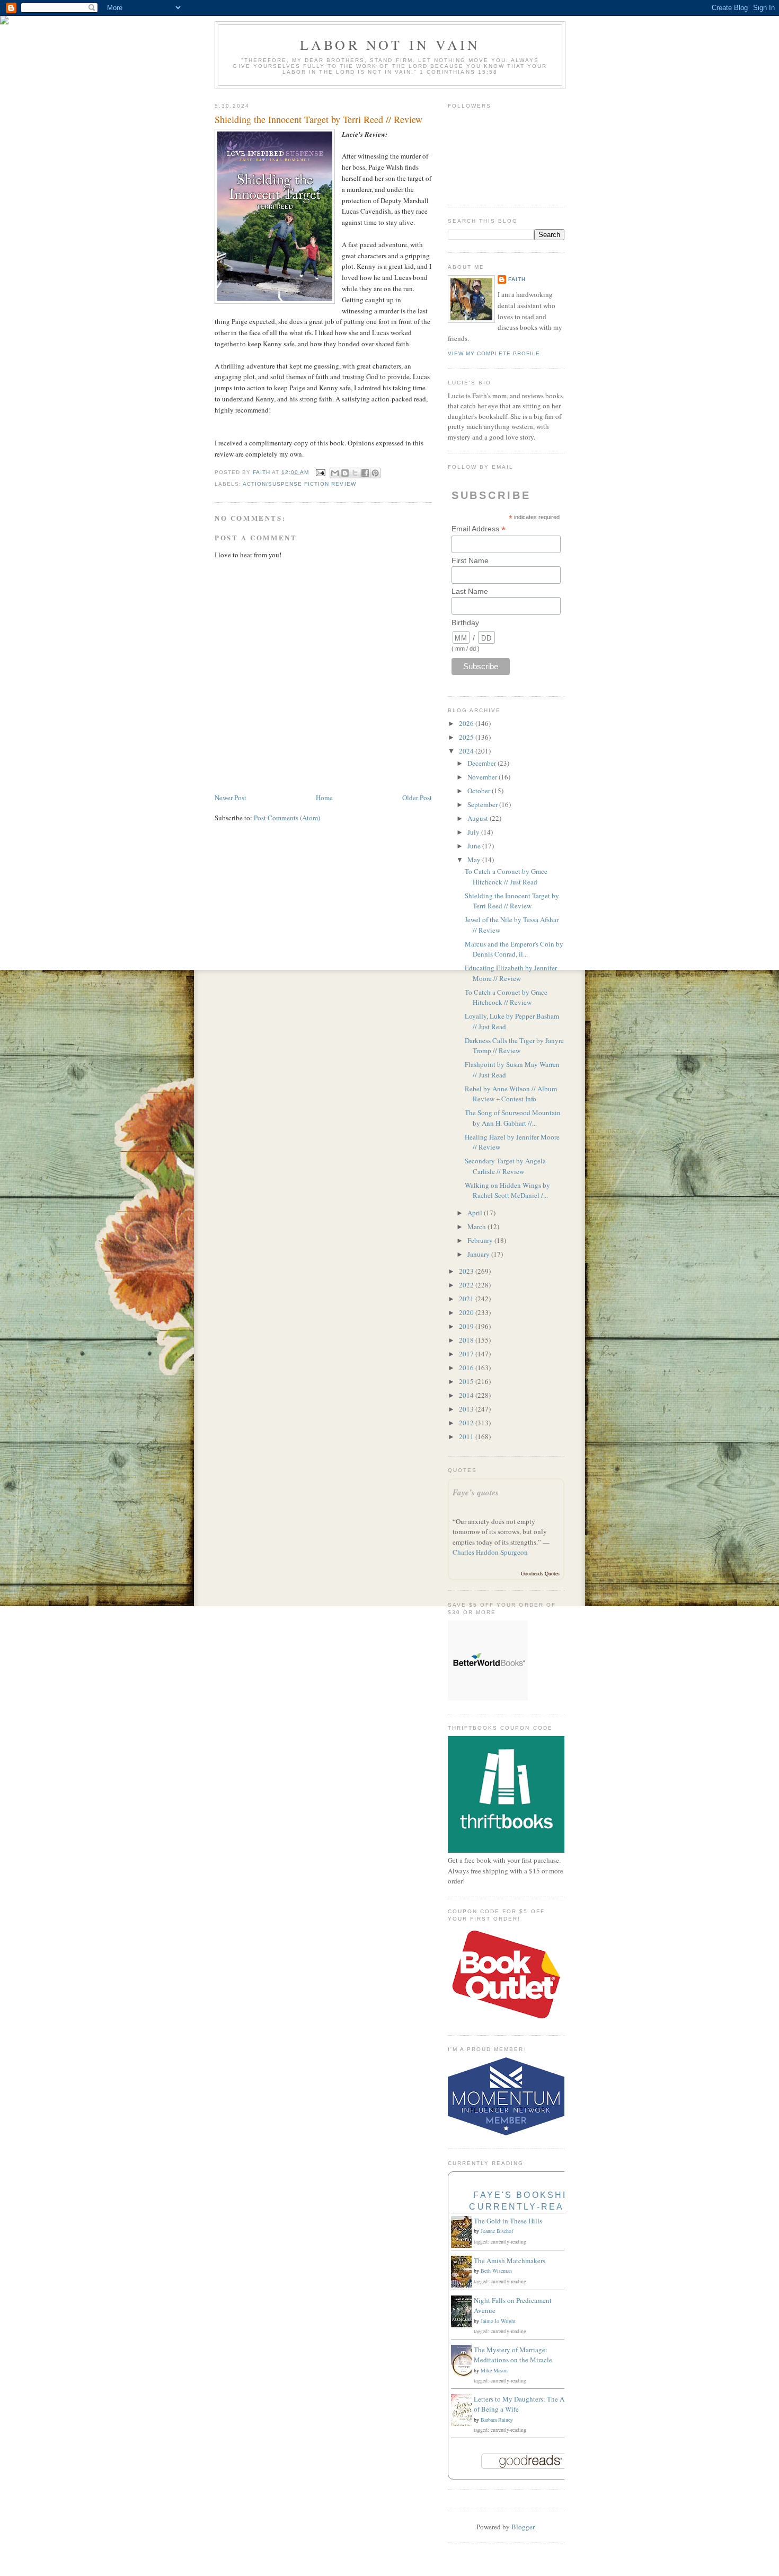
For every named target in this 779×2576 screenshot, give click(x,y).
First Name (470, 560)
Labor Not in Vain (390, 45)
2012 (467, 1423)
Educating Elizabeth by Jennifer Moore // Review (511, 973)
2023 (467, 1271)
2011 (467, 1436)
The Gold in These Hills (508, 2221)
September (483, 804)
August (479, 818)
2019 (467, 1326)
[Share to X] (355, 473)
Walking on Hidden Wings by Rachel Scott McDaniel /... (507, 1190)
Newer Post (231, 798)
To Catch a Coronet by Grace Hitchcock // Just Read (506, 877)
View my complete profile (494, 353)
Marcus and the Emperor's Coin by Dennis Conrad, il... (514, 949)
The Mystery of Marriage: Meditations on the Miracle (513, 2355)
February (481, 1240)
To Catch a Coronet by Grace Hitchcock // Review (506, 997)
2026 (467, 723)
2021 (467, 1299)
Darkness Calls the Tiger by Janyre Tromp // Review (514, 1046)
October (480, 791)
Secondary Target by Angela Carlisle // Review (505, 1166)
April (476, 1213)
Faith (517, 279)
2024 (467, 751)
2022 (467, 1285)
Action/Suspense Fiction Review (299, 484)
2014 (467, 1395)
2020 (467, 1312)
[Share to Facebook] (365, 473)
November (483, 777)
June (475, 846)
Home (324, 798)
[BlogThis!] (345, 473)
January (479, 1254)
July (474, 832)
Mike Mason (494, 2370)
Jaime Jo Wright (498, 2321)
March (477, 1226)
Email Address (479, 529)
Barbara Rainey (497, 2420)
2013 (467, 1409)
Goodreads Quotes (540, 1573)
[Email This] (335, 473)
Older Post (417, 798)
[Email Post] (320, 472)
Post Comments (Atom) (287, 818)
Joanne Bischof (497, 2231)
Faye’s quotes (476, 1492)
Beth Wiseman (496, 2271)
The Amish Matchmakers (510, 2260)
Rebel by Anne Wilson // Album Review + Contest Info (511, 1094)
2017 (467, 1354)
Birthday (465, 623)
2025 (467, 737)
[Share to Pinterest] (375, 473)
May (475, 860)
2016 (467, 1368)
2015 (467, 1381)
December (483, 763)
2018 (467, 1340)
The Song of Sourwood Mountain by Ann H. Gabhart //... (513, 1118)
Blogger (523, 2527)
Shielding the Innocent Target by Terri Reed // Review (512, 901)
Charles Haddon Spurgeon (490, 1552)
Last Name (470, 591)
